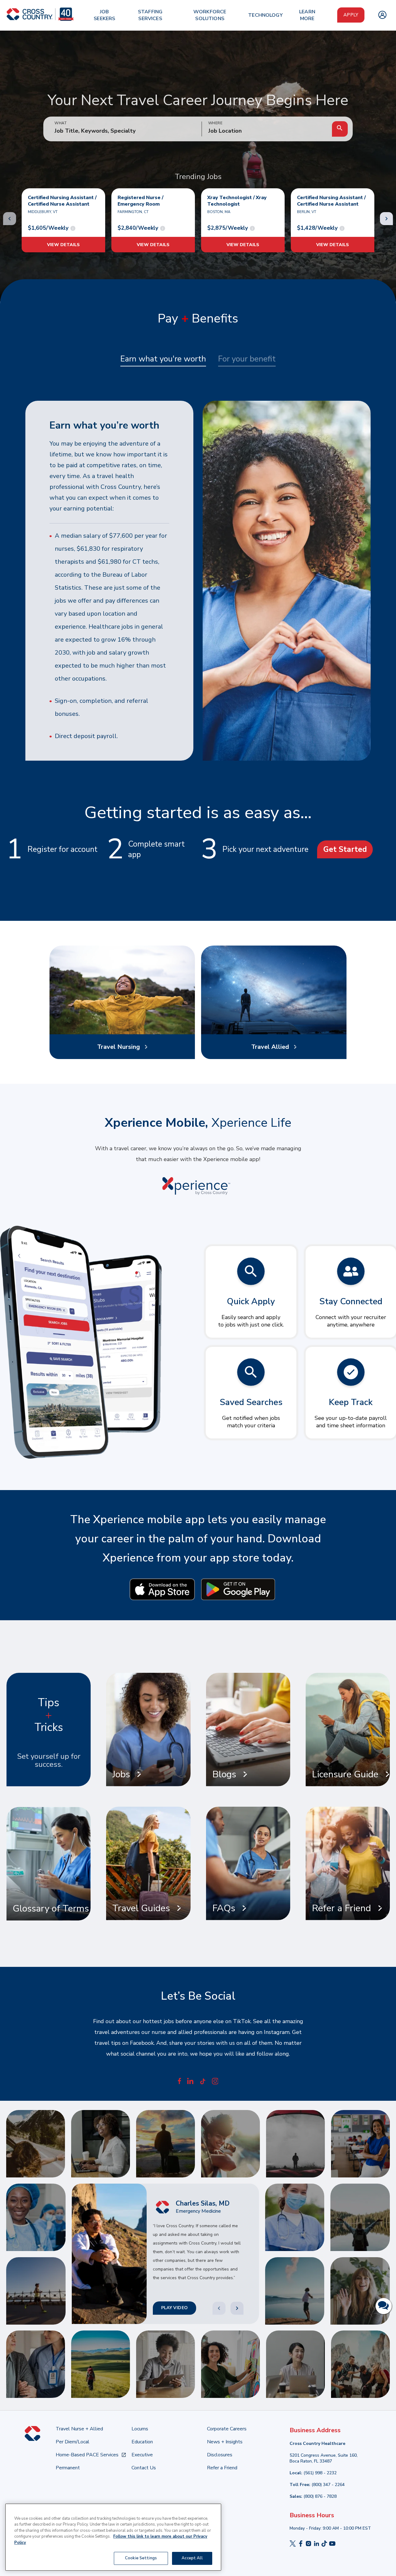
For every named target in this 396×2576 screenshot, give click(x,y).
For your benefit (247, 359)
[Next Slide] (237, 2308)
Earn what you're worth (163, 359)
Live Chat (384, 2306)
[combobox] (267, 131)
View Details (63, 245)
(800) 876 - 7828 (320, 2496)
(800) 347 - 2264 (328, 2485)
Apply (351, 15)
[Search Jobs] (340, 129)
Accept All (192, 2558)
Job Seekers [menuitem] (104, 15)
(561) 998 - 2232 (320, 2473)
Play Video (174, 2308)
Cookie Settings (141, 2558)
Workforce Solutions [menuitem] (210, 15)
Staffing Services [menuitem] (150, 15)
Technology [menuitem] (265, 15)
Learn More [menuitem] (307, 15)
